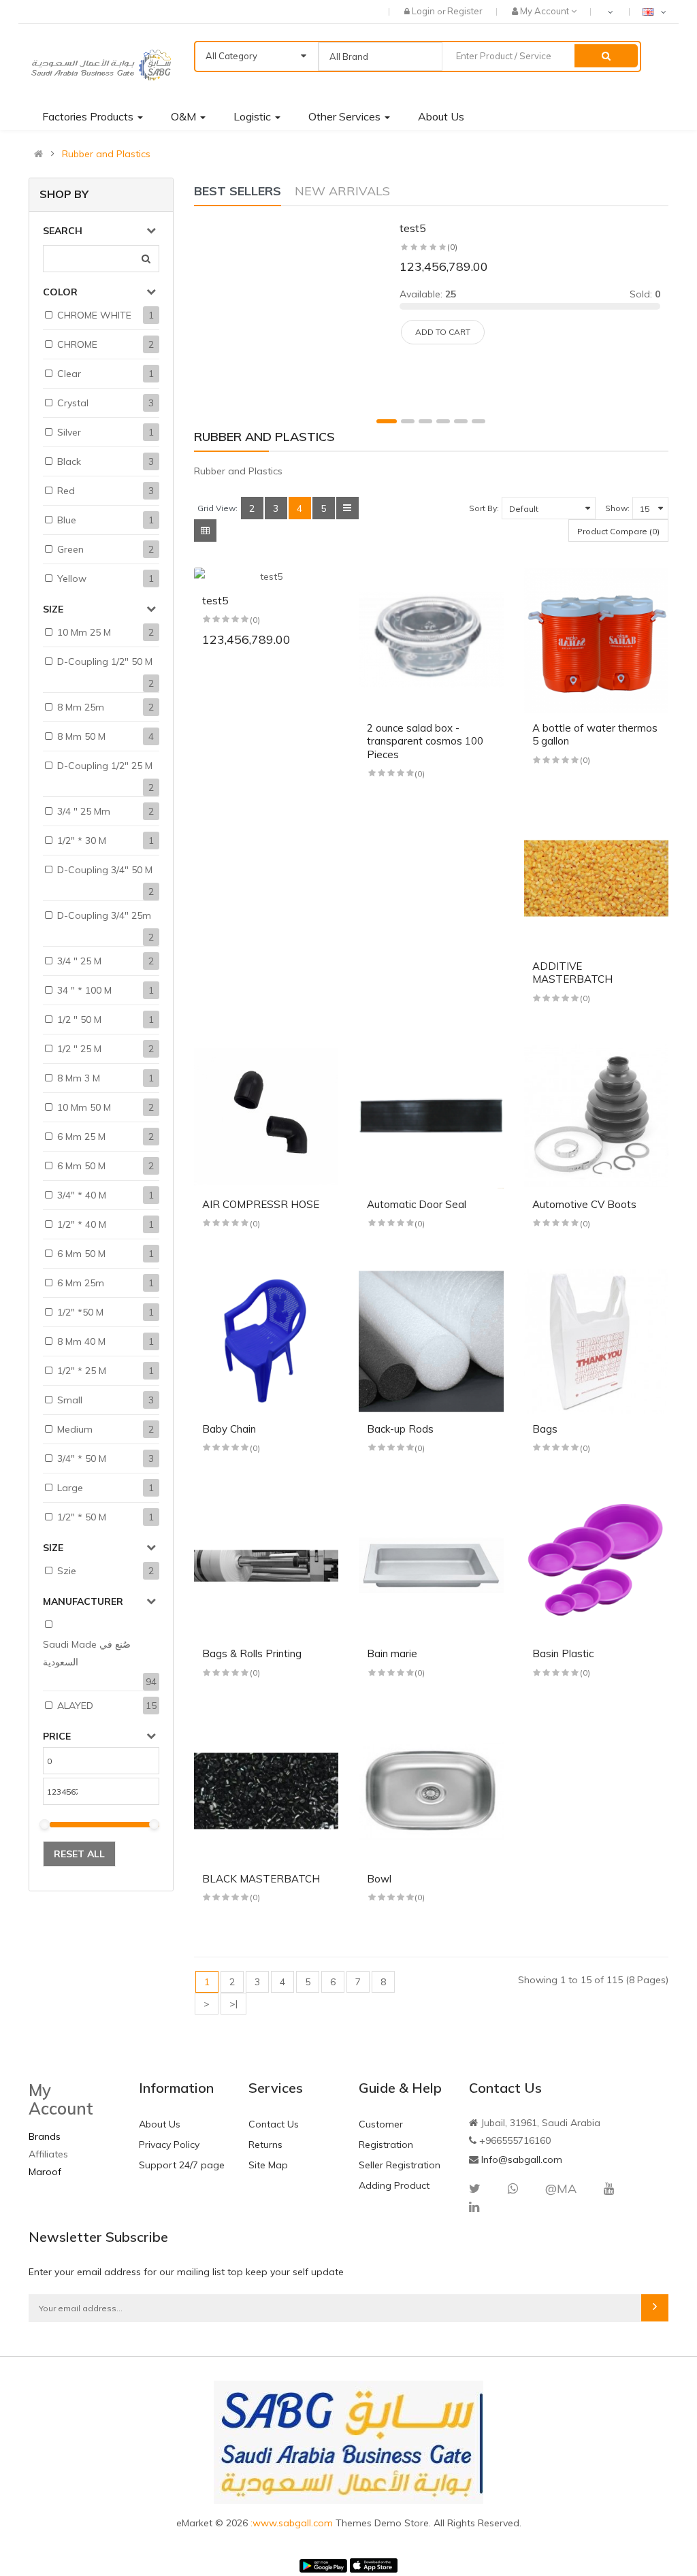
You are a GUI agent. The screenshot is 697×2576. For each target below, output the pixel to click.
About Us (160, 2124)
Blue (67, 520)
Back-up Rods (400, 1429)
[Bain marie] (431, 1566)
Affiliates (48, 2154)
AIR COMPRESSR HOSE (261, 1204)
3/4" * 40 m (82, 1195)
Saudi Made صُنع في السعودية (87, 1653)
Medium (75, 1429)
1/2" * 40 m (82, 1224)
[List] (347, 508)
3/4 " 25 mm (84, 811)
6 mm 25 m (81, 1137)
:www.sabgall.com (293, 2523)
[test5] (293, 311)
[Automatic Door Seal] (431, 1116)
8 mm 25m (81, 707)
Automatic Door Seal (417, 1204)
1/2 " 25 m (79, 1049)
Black (69, 461)
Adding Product (394, 2185)
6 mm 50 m (81, 1166)
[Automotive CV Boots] (597, 1116)
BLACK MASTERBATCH (261, 1879)
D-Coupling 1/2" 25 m (105, 766)
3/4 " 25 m (79, 961)
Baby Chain (229, 1429)
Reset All (79, 1854)
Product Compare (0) (618, 531)
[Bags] (597, 1342)
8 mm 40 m (81, 1341)
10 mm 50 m (84, 1107)
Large (70, 1488)
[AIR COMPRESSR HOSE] (266, 1116)
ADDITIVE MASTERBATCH (572, 973)
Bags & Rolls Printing (252, 1653)
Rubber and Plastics (106, 154)
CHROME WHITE (94, 315)
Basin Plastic (563, 1653)
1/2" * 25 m (82, 1371)
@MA (561, 2188)
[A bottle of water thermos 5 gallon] (597, 640)
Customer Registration (386, 2134)
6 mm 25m (81, 1283)
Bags (545, 1429)
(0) (452, 247)
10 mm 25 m (84, 632)
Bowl (379, 1879)
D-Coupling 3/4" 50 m (105, 870)
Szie (67, 1571)
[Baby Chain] (266, 1342)
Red (66, 491)
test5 (413, 228)
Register (465, 11)
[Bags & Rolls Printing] (266, 1566)
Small (70, 1400)
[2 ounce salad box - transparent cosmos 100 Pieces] (431, 640)
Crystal (73, 403)
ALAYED (75, 1706)
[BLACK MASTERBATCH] (266, 1791)
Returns (265, 2145)
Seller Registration (400, 2165)
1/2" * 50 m (82, 1517)
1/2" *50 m (80, 1312)
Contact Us (274, 2124)
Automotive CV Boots (584, 1204)
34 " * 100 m (84, 990)
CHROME (77, 344)
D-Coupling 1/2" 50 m (105, 662)
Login (424, 11)
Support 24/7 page (182, 2165)
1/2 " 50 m (79, 1020)
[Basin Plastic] (597, 1566)
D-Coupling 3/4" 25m (104, 915)
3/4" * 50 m (82, 1458)
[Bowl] (431, 1791)
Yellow (72, 578)
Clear (69, 374)
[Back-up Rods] (431, 1342)
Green (70, 549)
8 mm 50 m (81, 736)
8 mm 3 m (79, 1078)
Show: (617, 508)
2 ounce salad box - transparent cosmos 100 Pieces (425, 741)
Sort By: (484, 508)
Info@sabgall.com (522, 2159)
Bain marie (392, 1653)
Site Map (268, 2165)
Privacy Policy (169, 2145)
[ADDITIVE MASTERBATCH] (597, 878)
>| (233, 2004)
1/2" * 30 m (82, 841)
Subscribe (655, 2308)
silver (69, 432)
